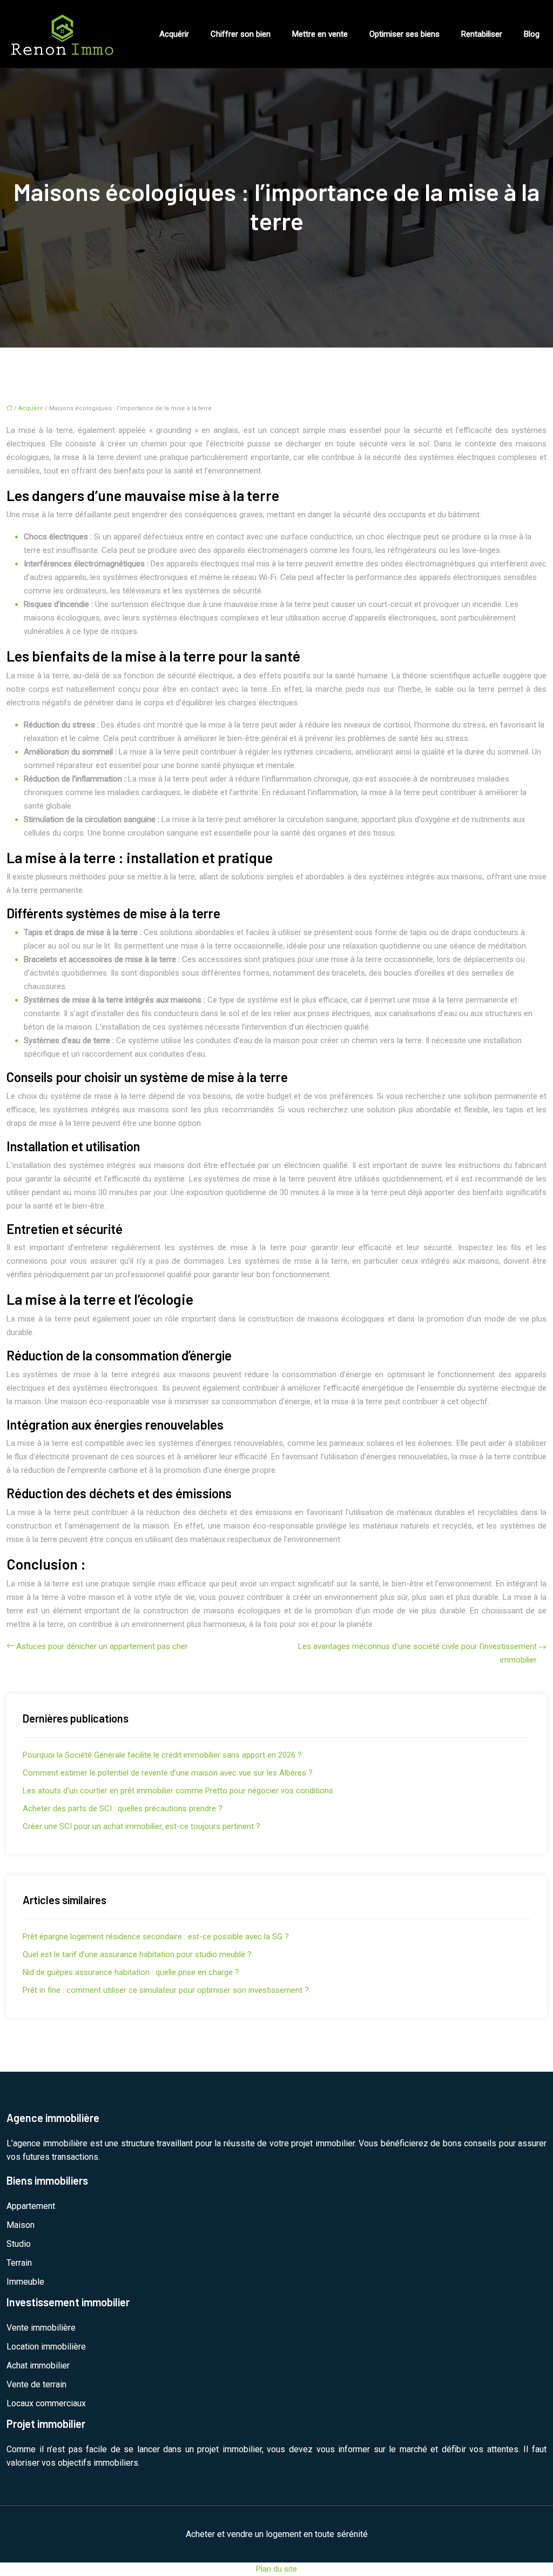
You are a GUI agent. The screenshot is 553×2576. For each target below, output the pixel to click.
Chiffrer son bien (241, 34)
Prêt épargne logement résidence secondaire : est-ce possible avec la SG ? (156, 1937)
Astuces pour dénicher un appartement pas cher (102, 1646)
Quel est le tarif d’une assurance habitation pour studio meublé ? (137, 1954)
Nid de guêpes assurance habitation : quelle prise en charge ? (131, 1972)
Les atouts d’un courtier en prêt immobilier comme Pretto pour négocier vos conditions (178, 1791)
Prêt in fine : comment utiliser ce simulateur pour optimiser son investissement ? (166, 1990)
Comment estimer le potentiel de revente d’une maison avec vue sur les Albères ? (168, 1773)
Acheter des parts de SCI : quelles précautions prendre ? (123, 1808)
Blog (532, 34)
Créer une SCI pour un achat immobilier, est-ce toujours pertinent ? (141, 1826)
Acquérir (174, 34)
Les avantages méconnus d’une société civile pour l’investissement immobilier (417, 1653)
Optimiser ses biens (404, 34)
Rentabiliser (482, 34)
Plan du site (276, 2569)
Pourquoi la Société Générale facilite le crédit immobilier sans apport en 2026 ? (162, 1755)
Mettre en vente (320, 34)
